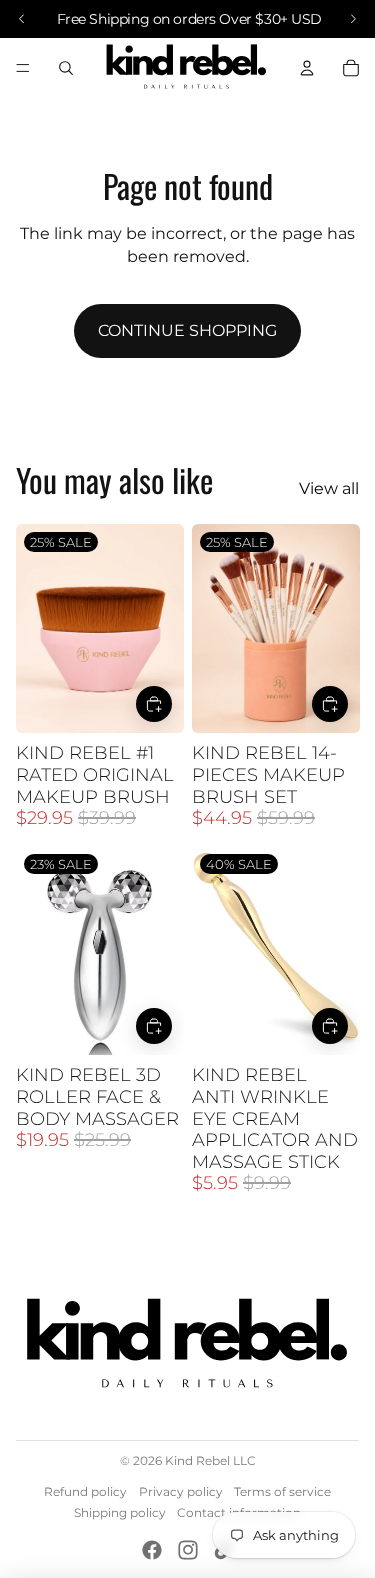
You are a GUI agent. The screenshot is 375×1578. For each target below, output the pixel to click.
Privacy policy (181, 1491)
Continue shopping (187, 330)
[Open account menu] (307, 68)
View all (329, 488)
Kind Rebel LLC (210, 1460)
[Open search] (66, 68)
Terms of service (282, 1491)
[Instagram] (188, 1550)
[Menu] (23, 68)
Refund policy (85, 1491)
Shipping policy (120, 1512)
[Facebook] (152, 1550)
